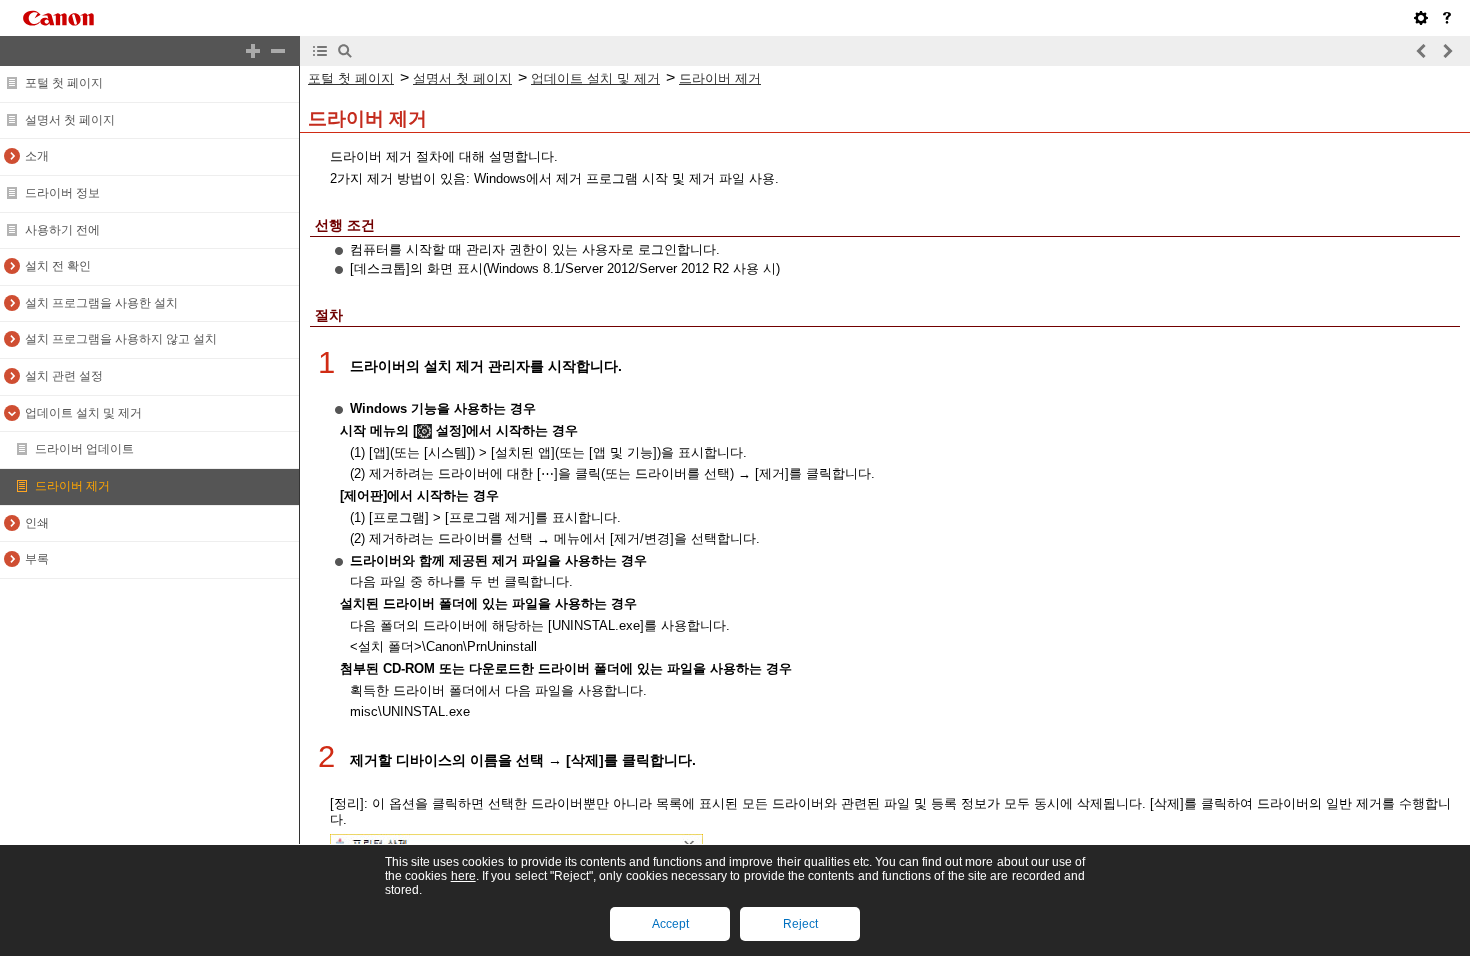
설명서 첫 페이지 (70, 120)
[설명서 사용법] (1447, 18)
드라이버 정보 (62, 193)
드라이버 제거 (72, 486)
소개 (37, 156)
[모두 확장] (253, 51)
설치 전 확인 (58, 266)
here (463, 876)
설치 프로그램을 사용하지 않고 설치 (121, 339)
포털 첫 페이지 (64, 83)
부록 (37, 559)
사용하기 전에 (62, 230)
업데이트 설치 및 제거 (83, 413)
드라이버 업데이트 (84, 449)
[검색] (345, 51)
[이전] (1422, 51)
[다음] (1447, 51)
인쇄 (37, 523)
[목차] (320, 51)
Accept (670, 924)
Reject (800, 924)
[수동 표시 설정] (1421, 18)
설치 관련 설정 (64, 376)
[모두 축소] (278, 51)
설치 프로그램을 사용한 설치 (101, 303)
